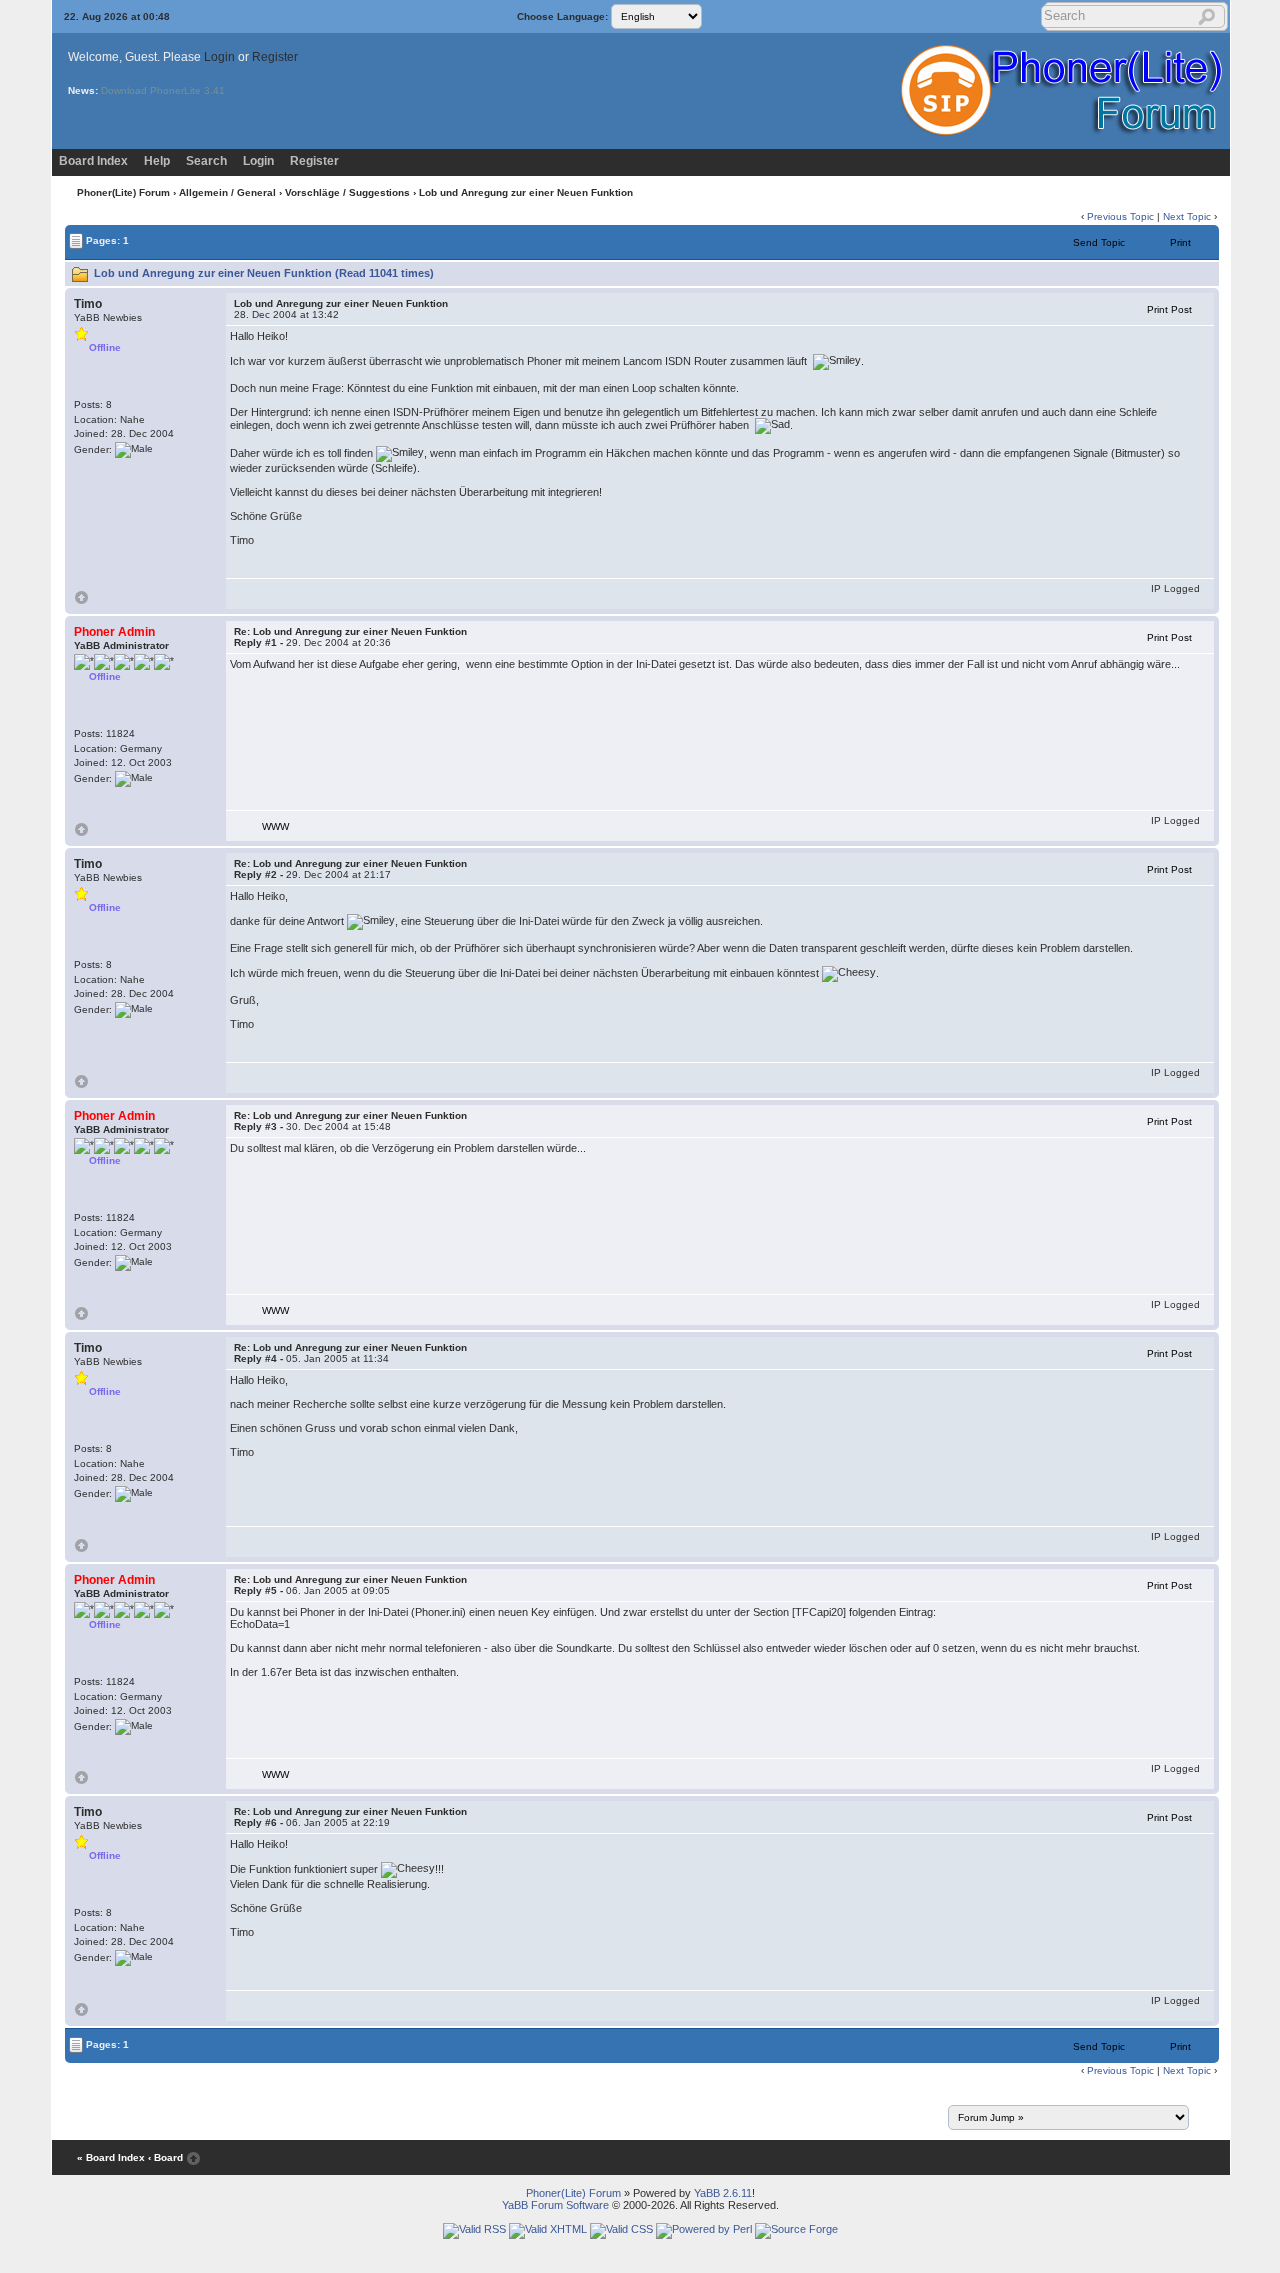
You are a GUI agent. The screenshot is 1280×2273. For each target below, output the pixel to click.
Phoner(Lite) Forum (123, 192)
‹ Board (165, 2157)
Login (219, 57)
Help (157, 161)
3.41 (214, 90)
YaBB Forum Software (555, 2205)
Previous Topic (1120, 216)
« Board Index (111, 2157)
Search (206, 161)
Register (275, 57)
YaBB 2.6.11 (723, 2193)
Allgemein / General (227, 192)
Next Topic (1187, 216)
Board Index (93, 161)
